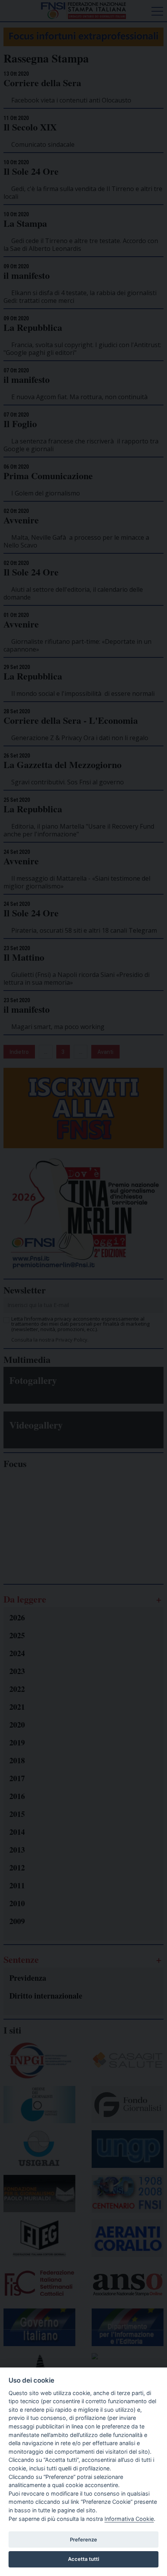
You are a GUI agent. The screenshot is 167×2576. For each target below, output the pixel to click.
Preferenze (83, 2539)
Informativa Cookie (129, 2519)
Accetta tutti (83, 2559)
